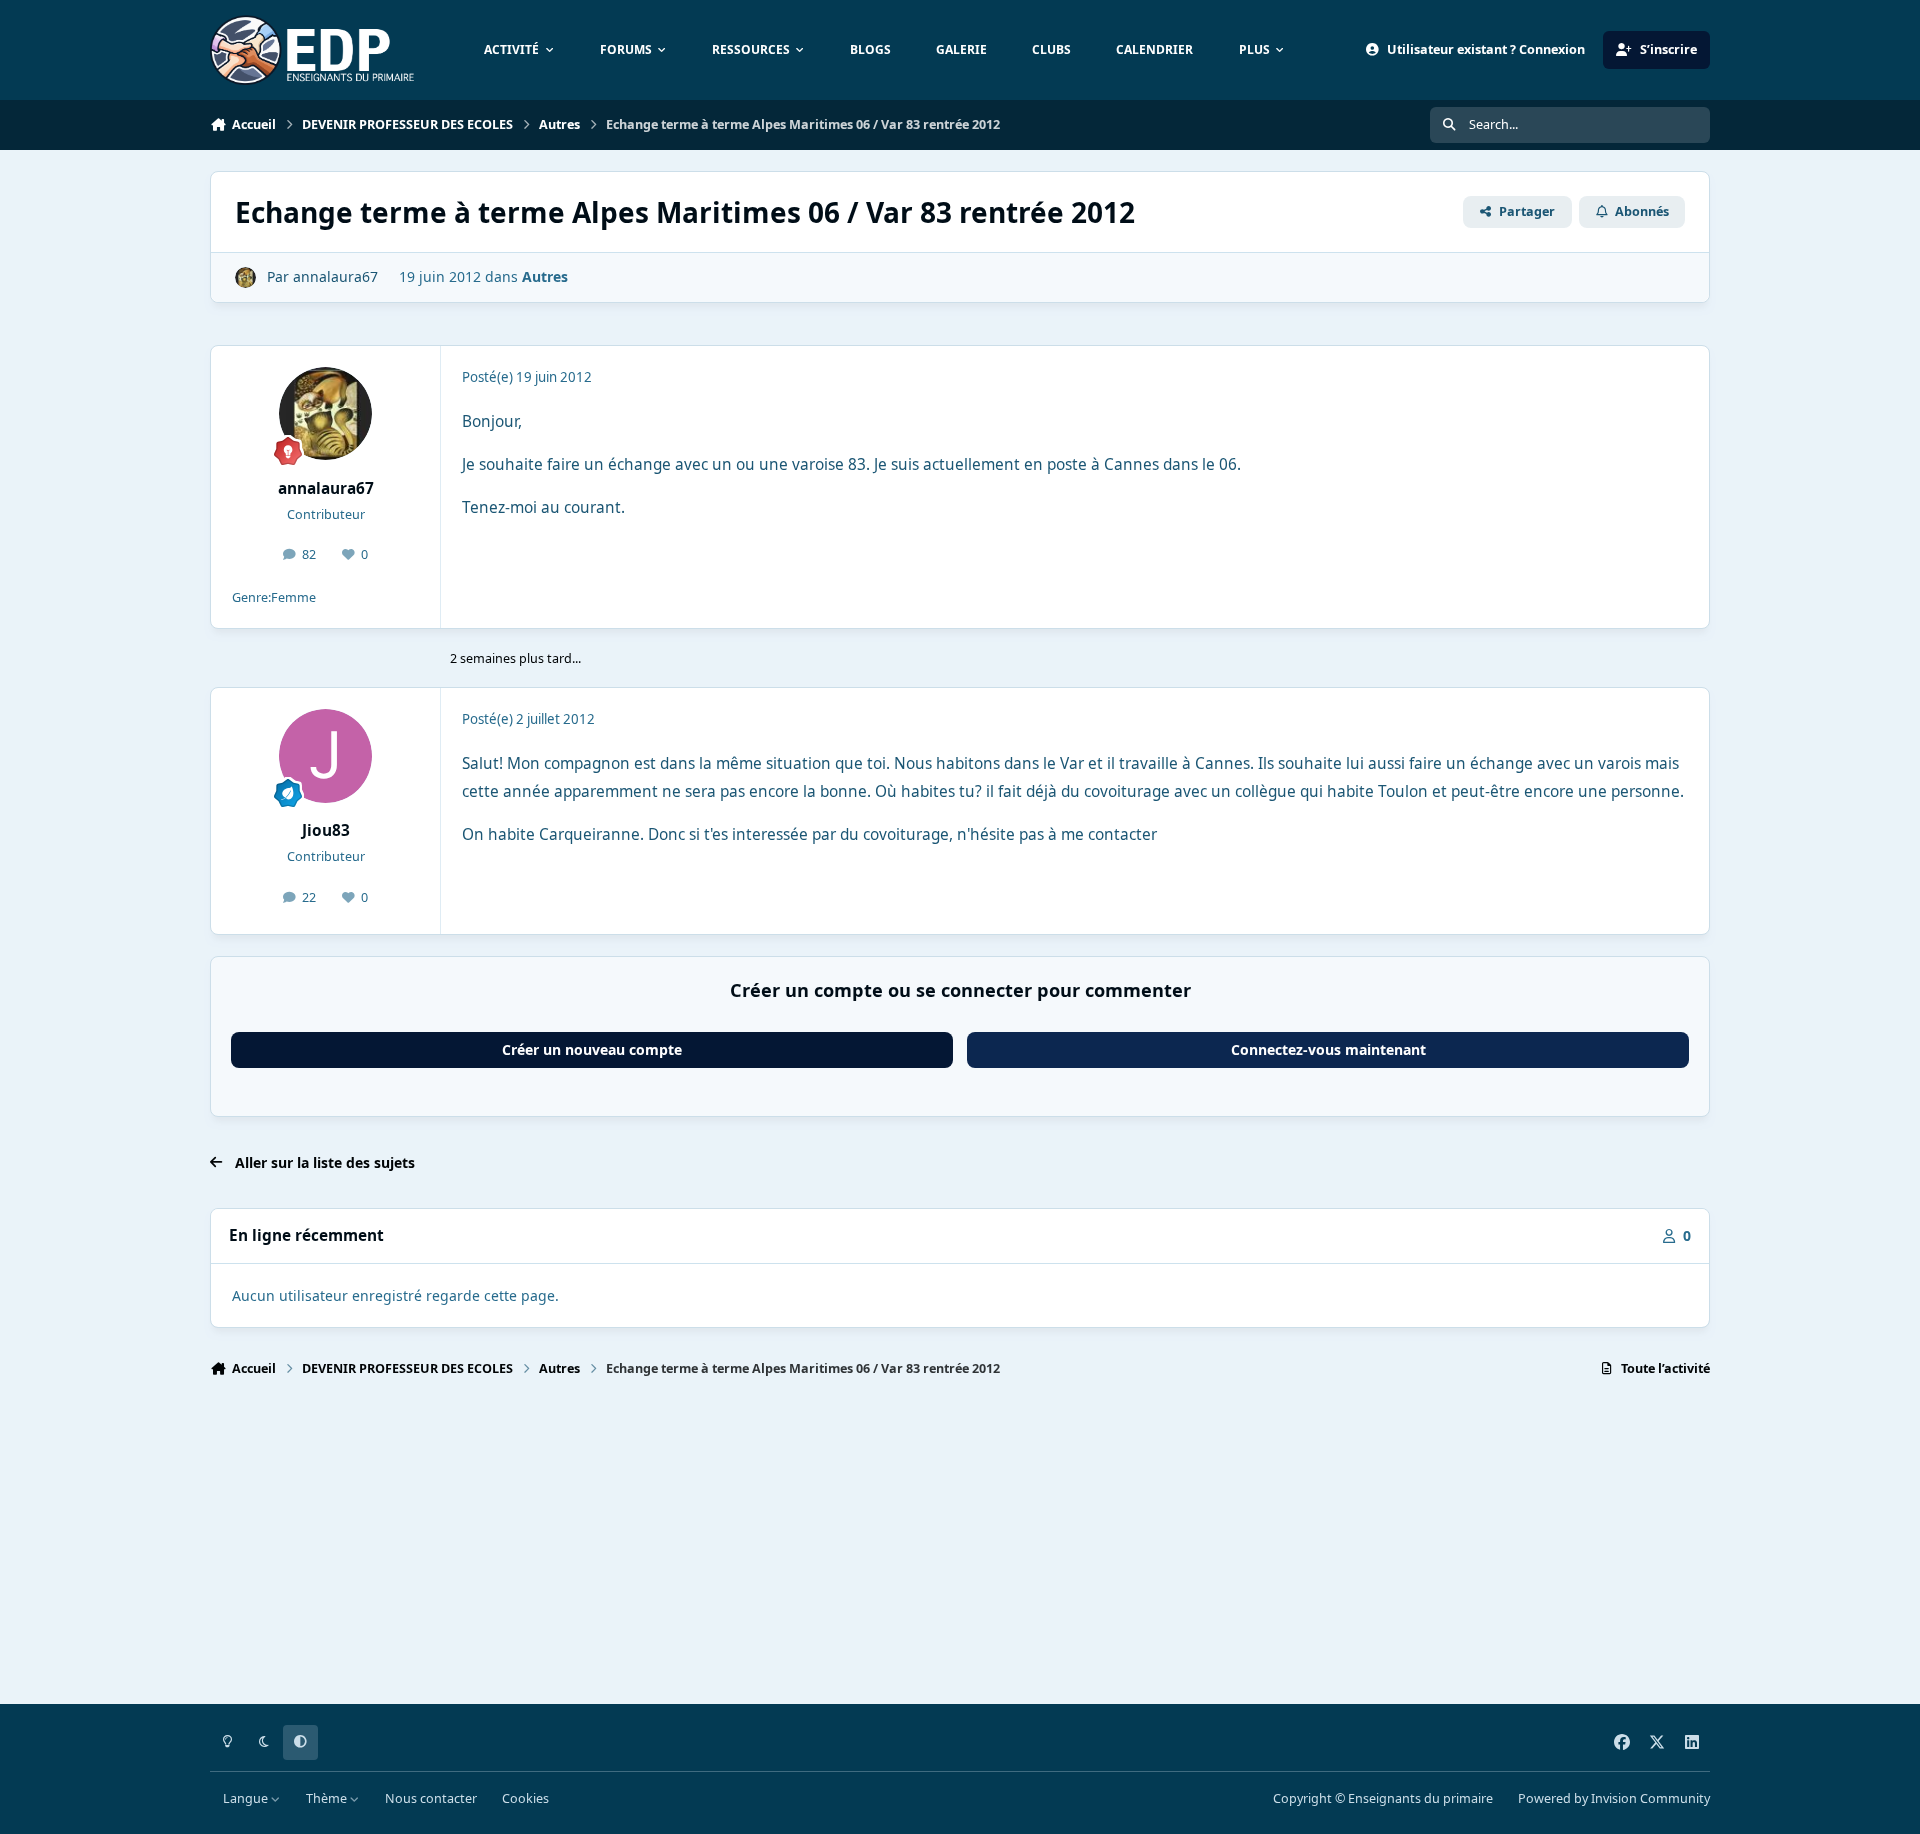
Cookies (525, 1798)
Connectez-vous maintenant (1328, 1049)
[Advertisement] (810, 1550)
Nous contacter (431, 1798)
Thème (328, 1798)
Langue (247, 1798)
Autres (545, 276)
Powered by (1614, 1798)
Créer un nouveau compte (592, 1049)
